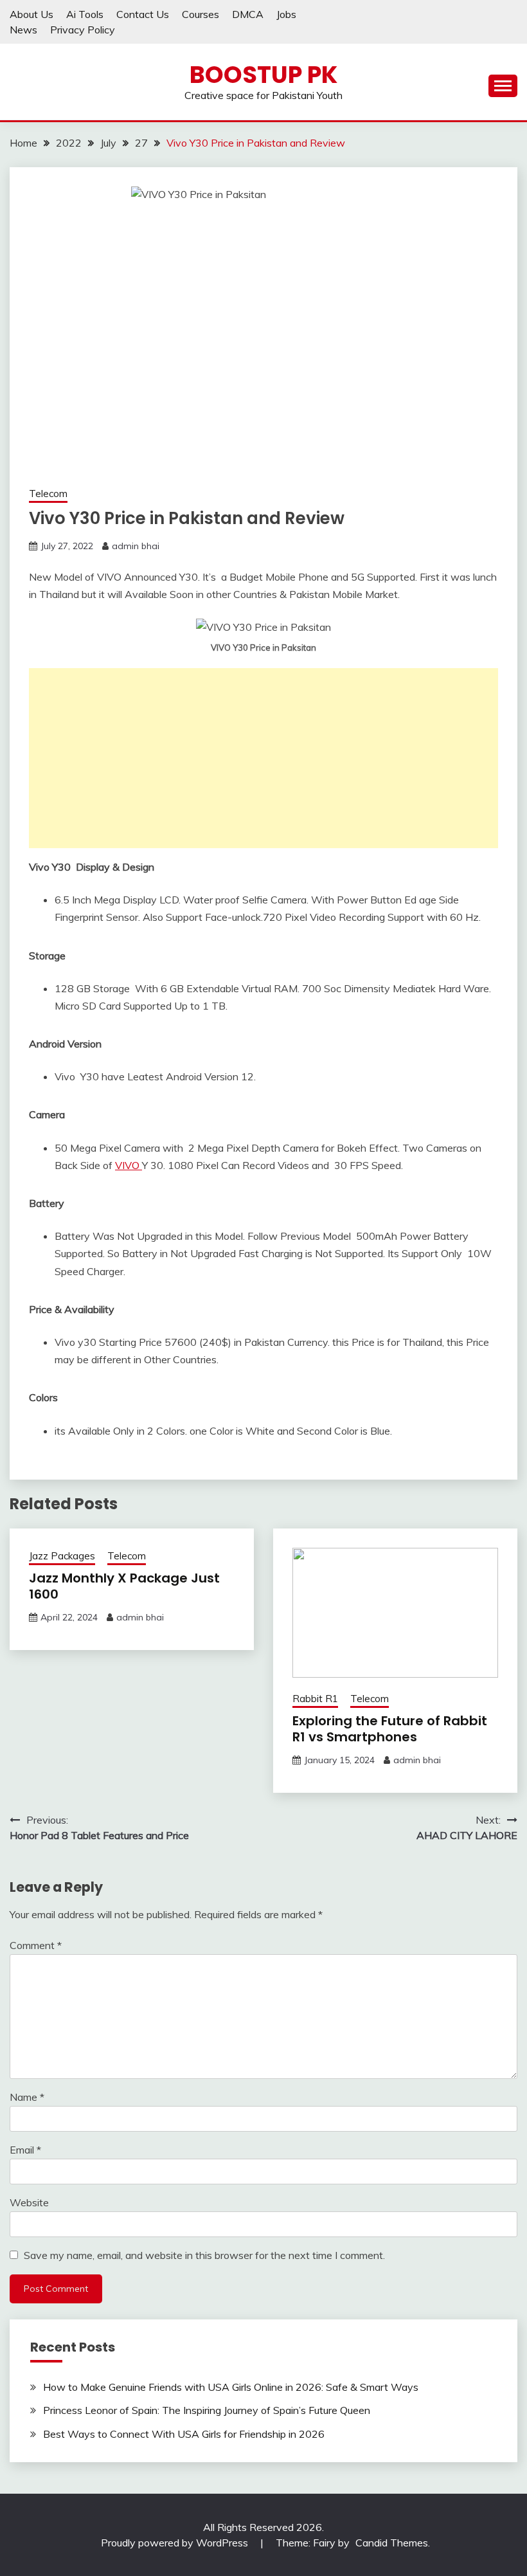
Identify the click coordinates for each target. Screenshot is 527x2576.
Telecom (48, 494)
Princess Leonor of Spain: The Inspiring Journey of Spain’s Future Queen (207, 2410)
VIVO (129, 1165)
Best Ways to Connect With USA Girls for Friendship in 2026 (184, 2434)
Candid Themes (392, 2543)
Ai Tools (85, 14)
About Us (31, 14)
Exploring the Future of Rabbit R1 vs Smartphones (390, 1729)
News (23, 30)
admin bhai (136, 546)
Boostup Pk (263, 75)
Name (27, 2097)
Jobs (286, 14)
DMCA (248, 14)
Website (29, 2202)
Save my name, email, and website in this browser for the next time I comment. (204, 2255)
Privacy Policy (83, 30)
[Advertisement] (263, 758)
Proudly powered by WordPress (176, 2543)
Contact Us (143, 14)
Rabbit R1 (315, 1699)
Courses (201, 14)
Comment (36, 1945)
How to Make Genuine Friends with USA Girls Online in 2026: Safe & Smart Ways (231, 2387)
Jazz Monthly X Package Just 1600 (124, 1586)
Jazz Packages (62, 1556)
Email (25, 2150)
